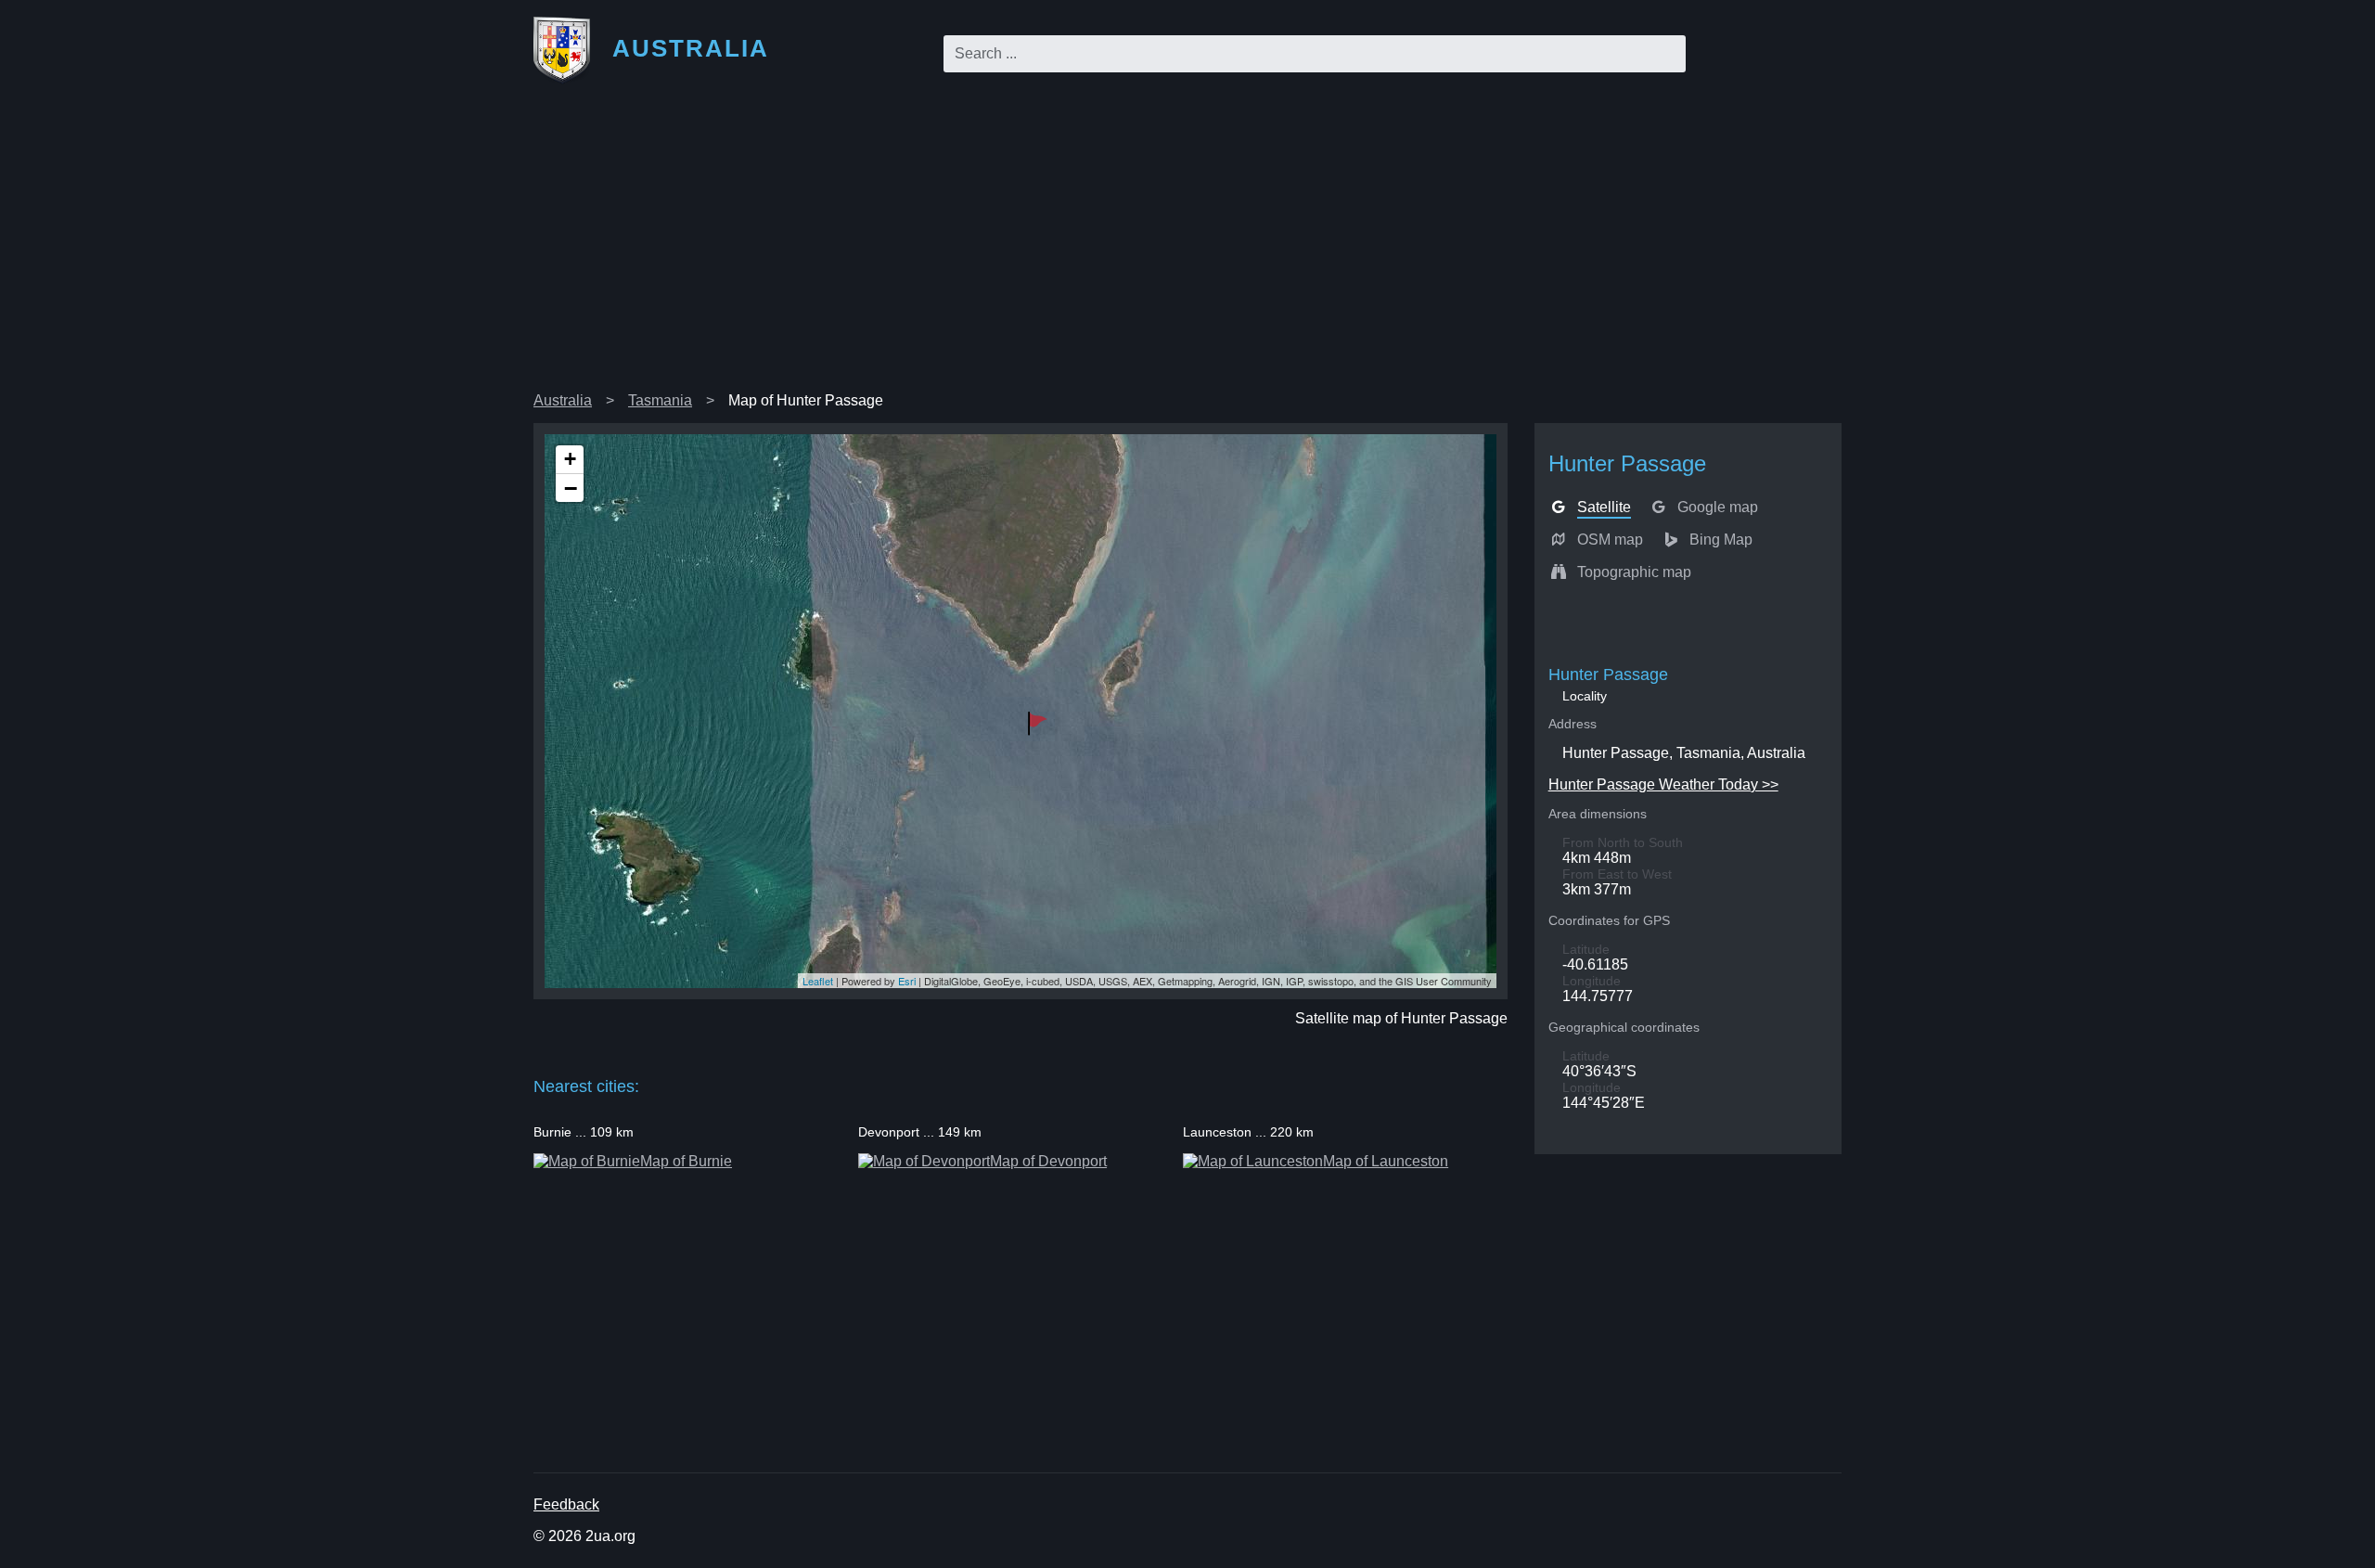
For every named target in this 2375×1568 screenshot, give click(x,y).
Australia (563, 400)
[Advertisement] (1187, 245)
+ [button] (570, 459)
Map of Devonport (1048, 1161)
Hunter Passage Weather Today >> (1663, 784)
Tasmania (660, 400)
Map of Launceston (1386, 1161)
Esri (907, 981)
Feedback (566, 1504)
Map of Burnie (686, 1161)
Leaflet (818, 981)
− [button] (571, 488)
